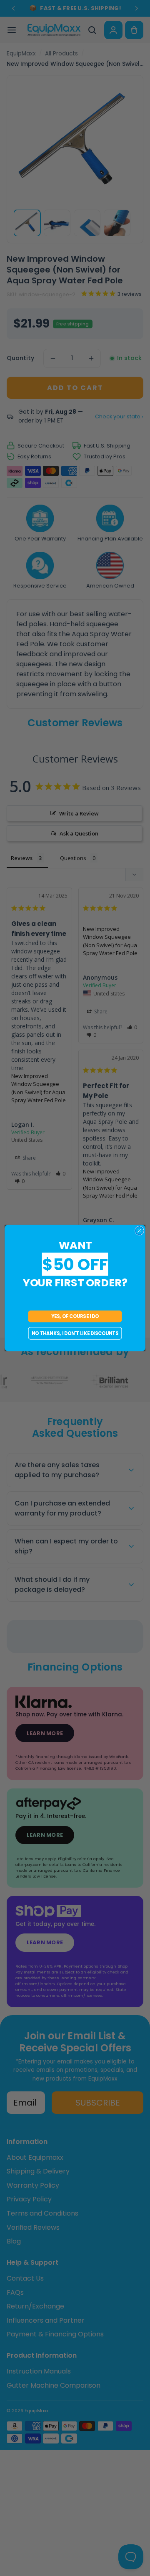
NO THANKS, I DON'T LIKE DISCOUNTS (75, 1333)
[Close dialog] (140, 1231)
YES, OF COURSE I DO (75, 1316)
